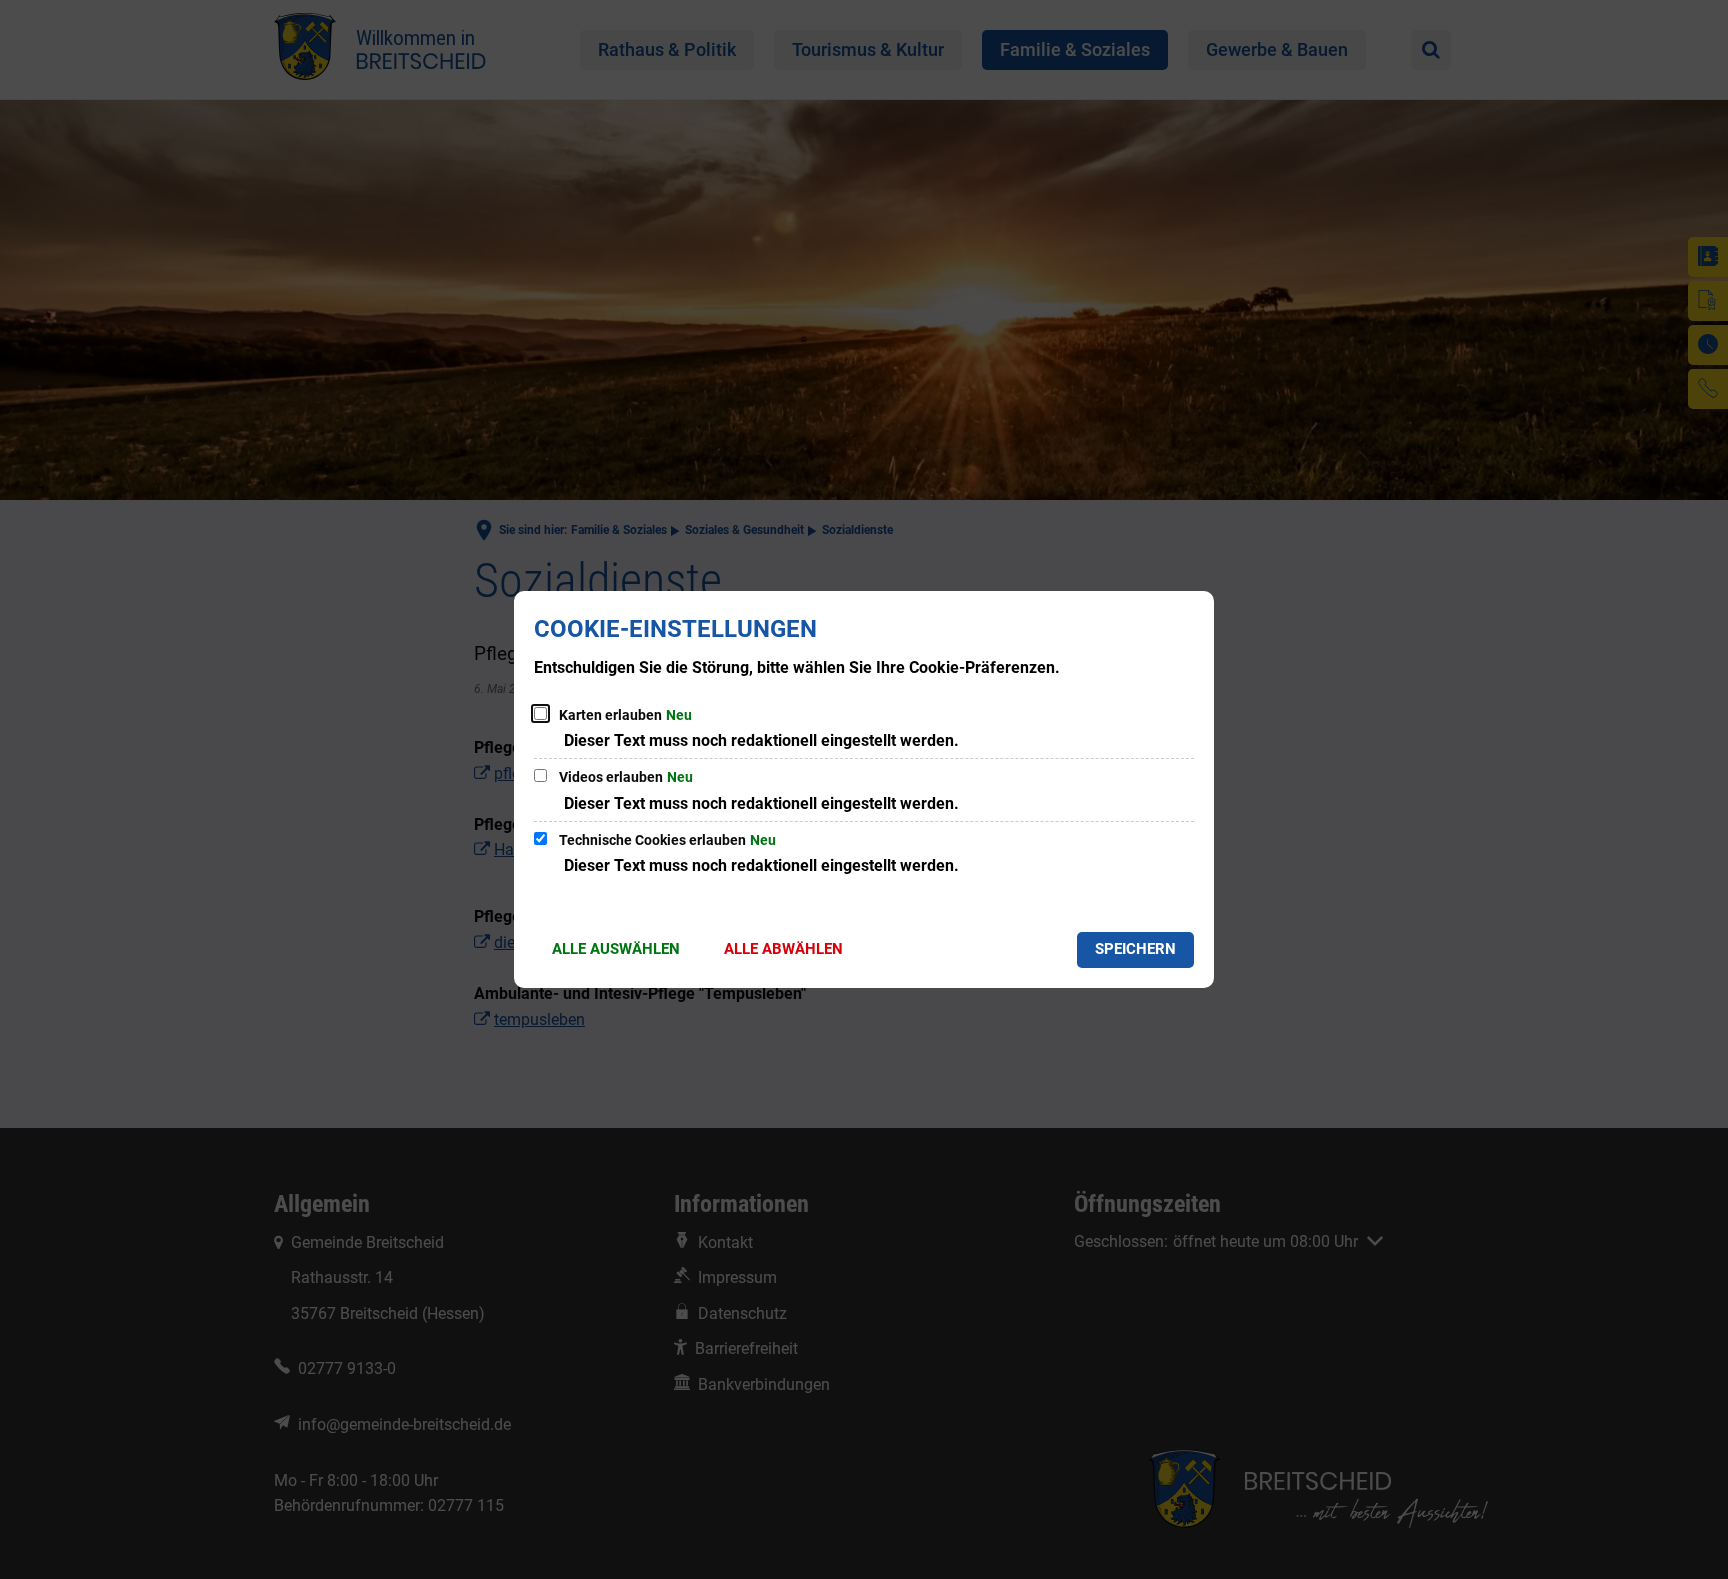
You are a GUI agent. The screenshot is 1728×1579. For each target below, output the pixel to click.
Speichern (1135, 949)
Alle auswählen (616, 949)
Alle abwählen (783, 949)
